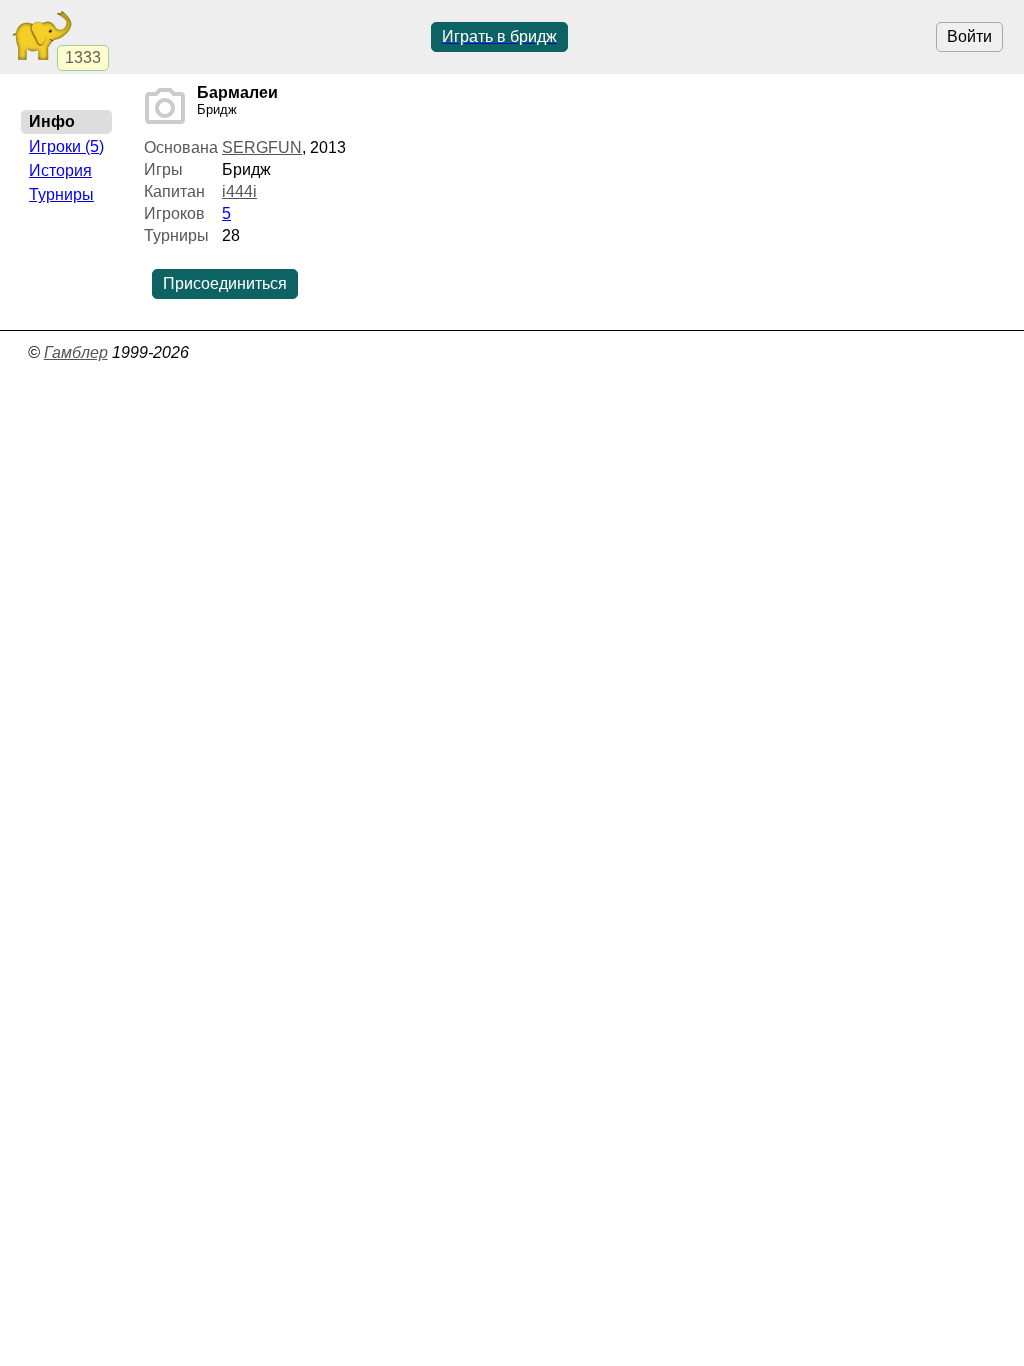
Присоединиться (225, 283)
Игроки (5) (66, 146)
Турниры (61, 194)
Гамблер (76, 352)
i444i (239, 191)
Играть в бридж (499, 36)
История (60, 170)
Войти (969, 36)
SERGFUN (262, 147)
